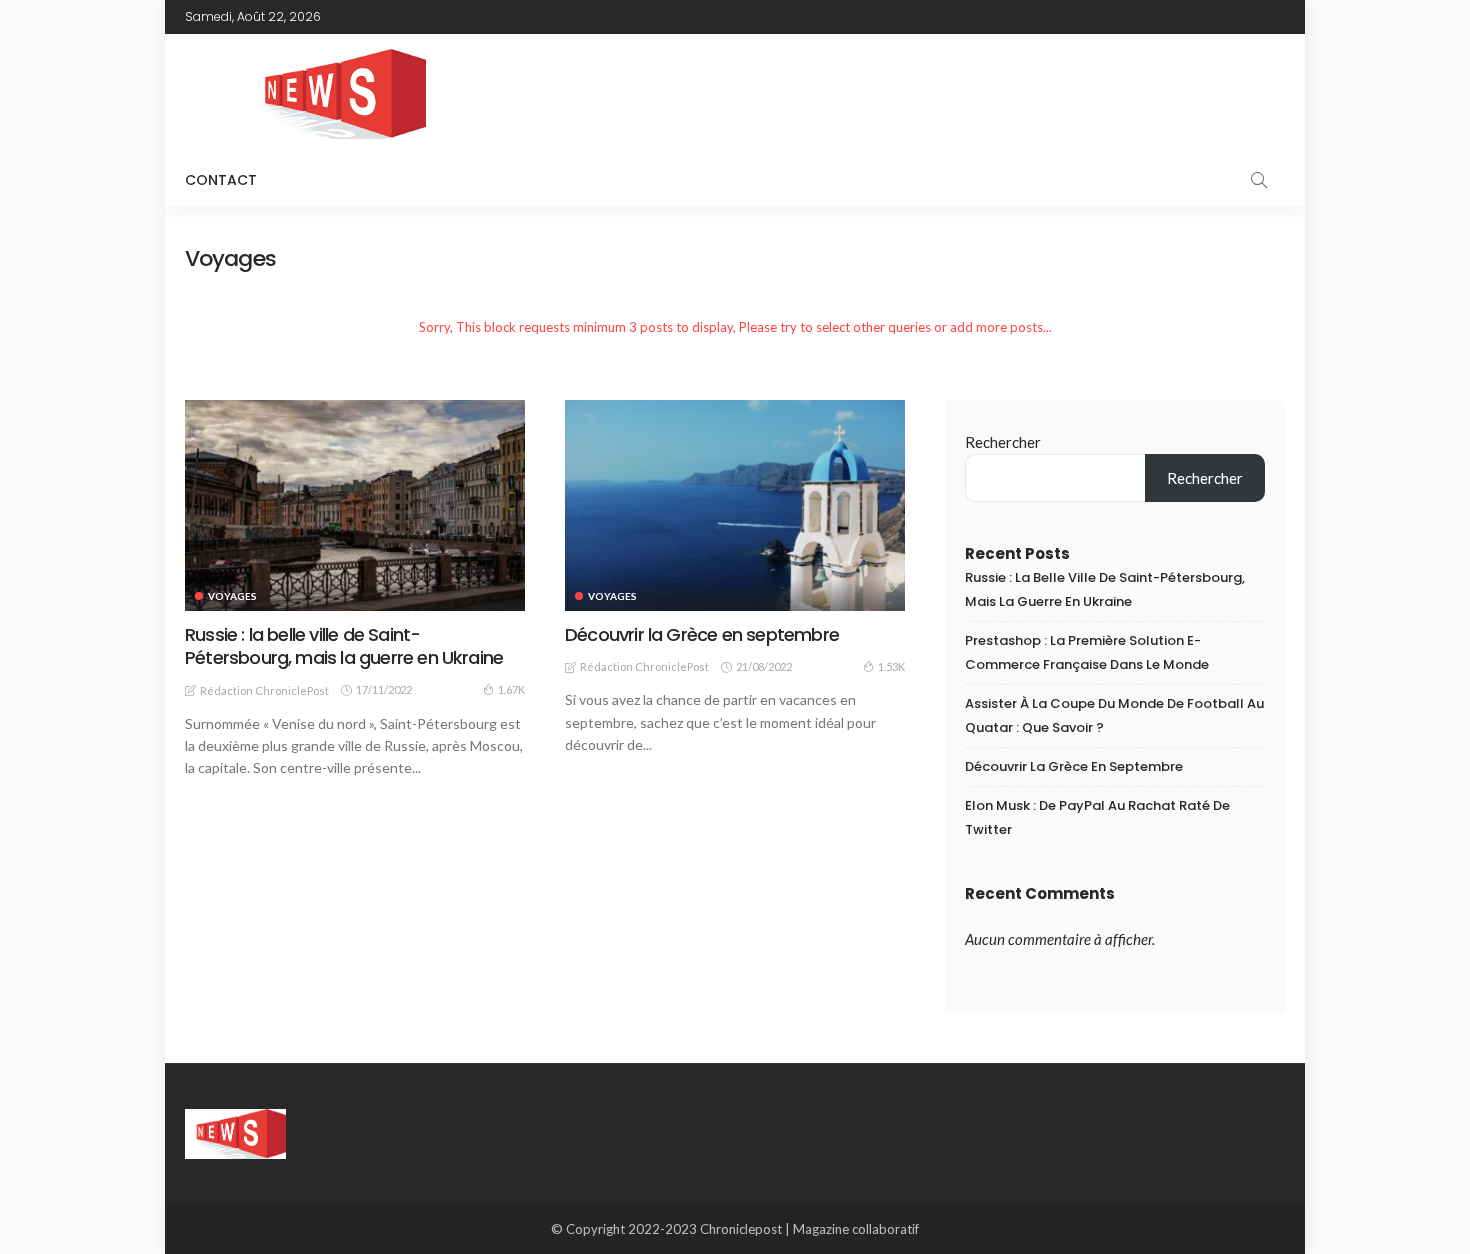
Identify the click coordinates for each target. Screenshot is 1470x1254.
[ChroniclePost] (235, 1132)
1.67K (511, 689)
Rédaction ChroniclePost (264, 690)
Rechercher (1003, 442)
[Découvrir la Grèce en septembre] (735, 505)
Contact (221, 180)
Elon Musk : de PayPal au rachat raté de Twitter (1097, 817)
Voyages (232, 596)
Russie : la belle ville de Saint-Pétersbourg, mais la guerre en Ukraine (344, 646)
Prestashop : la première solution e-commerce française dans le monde (1087, 652)
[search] (1259, 180)
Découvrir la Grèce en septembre (702, 634)
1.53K (891, 666)
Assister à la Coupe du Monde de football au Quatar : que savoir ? (1114, 715)
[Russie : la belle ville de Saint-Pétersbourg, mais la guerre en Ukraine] (355, 505)
